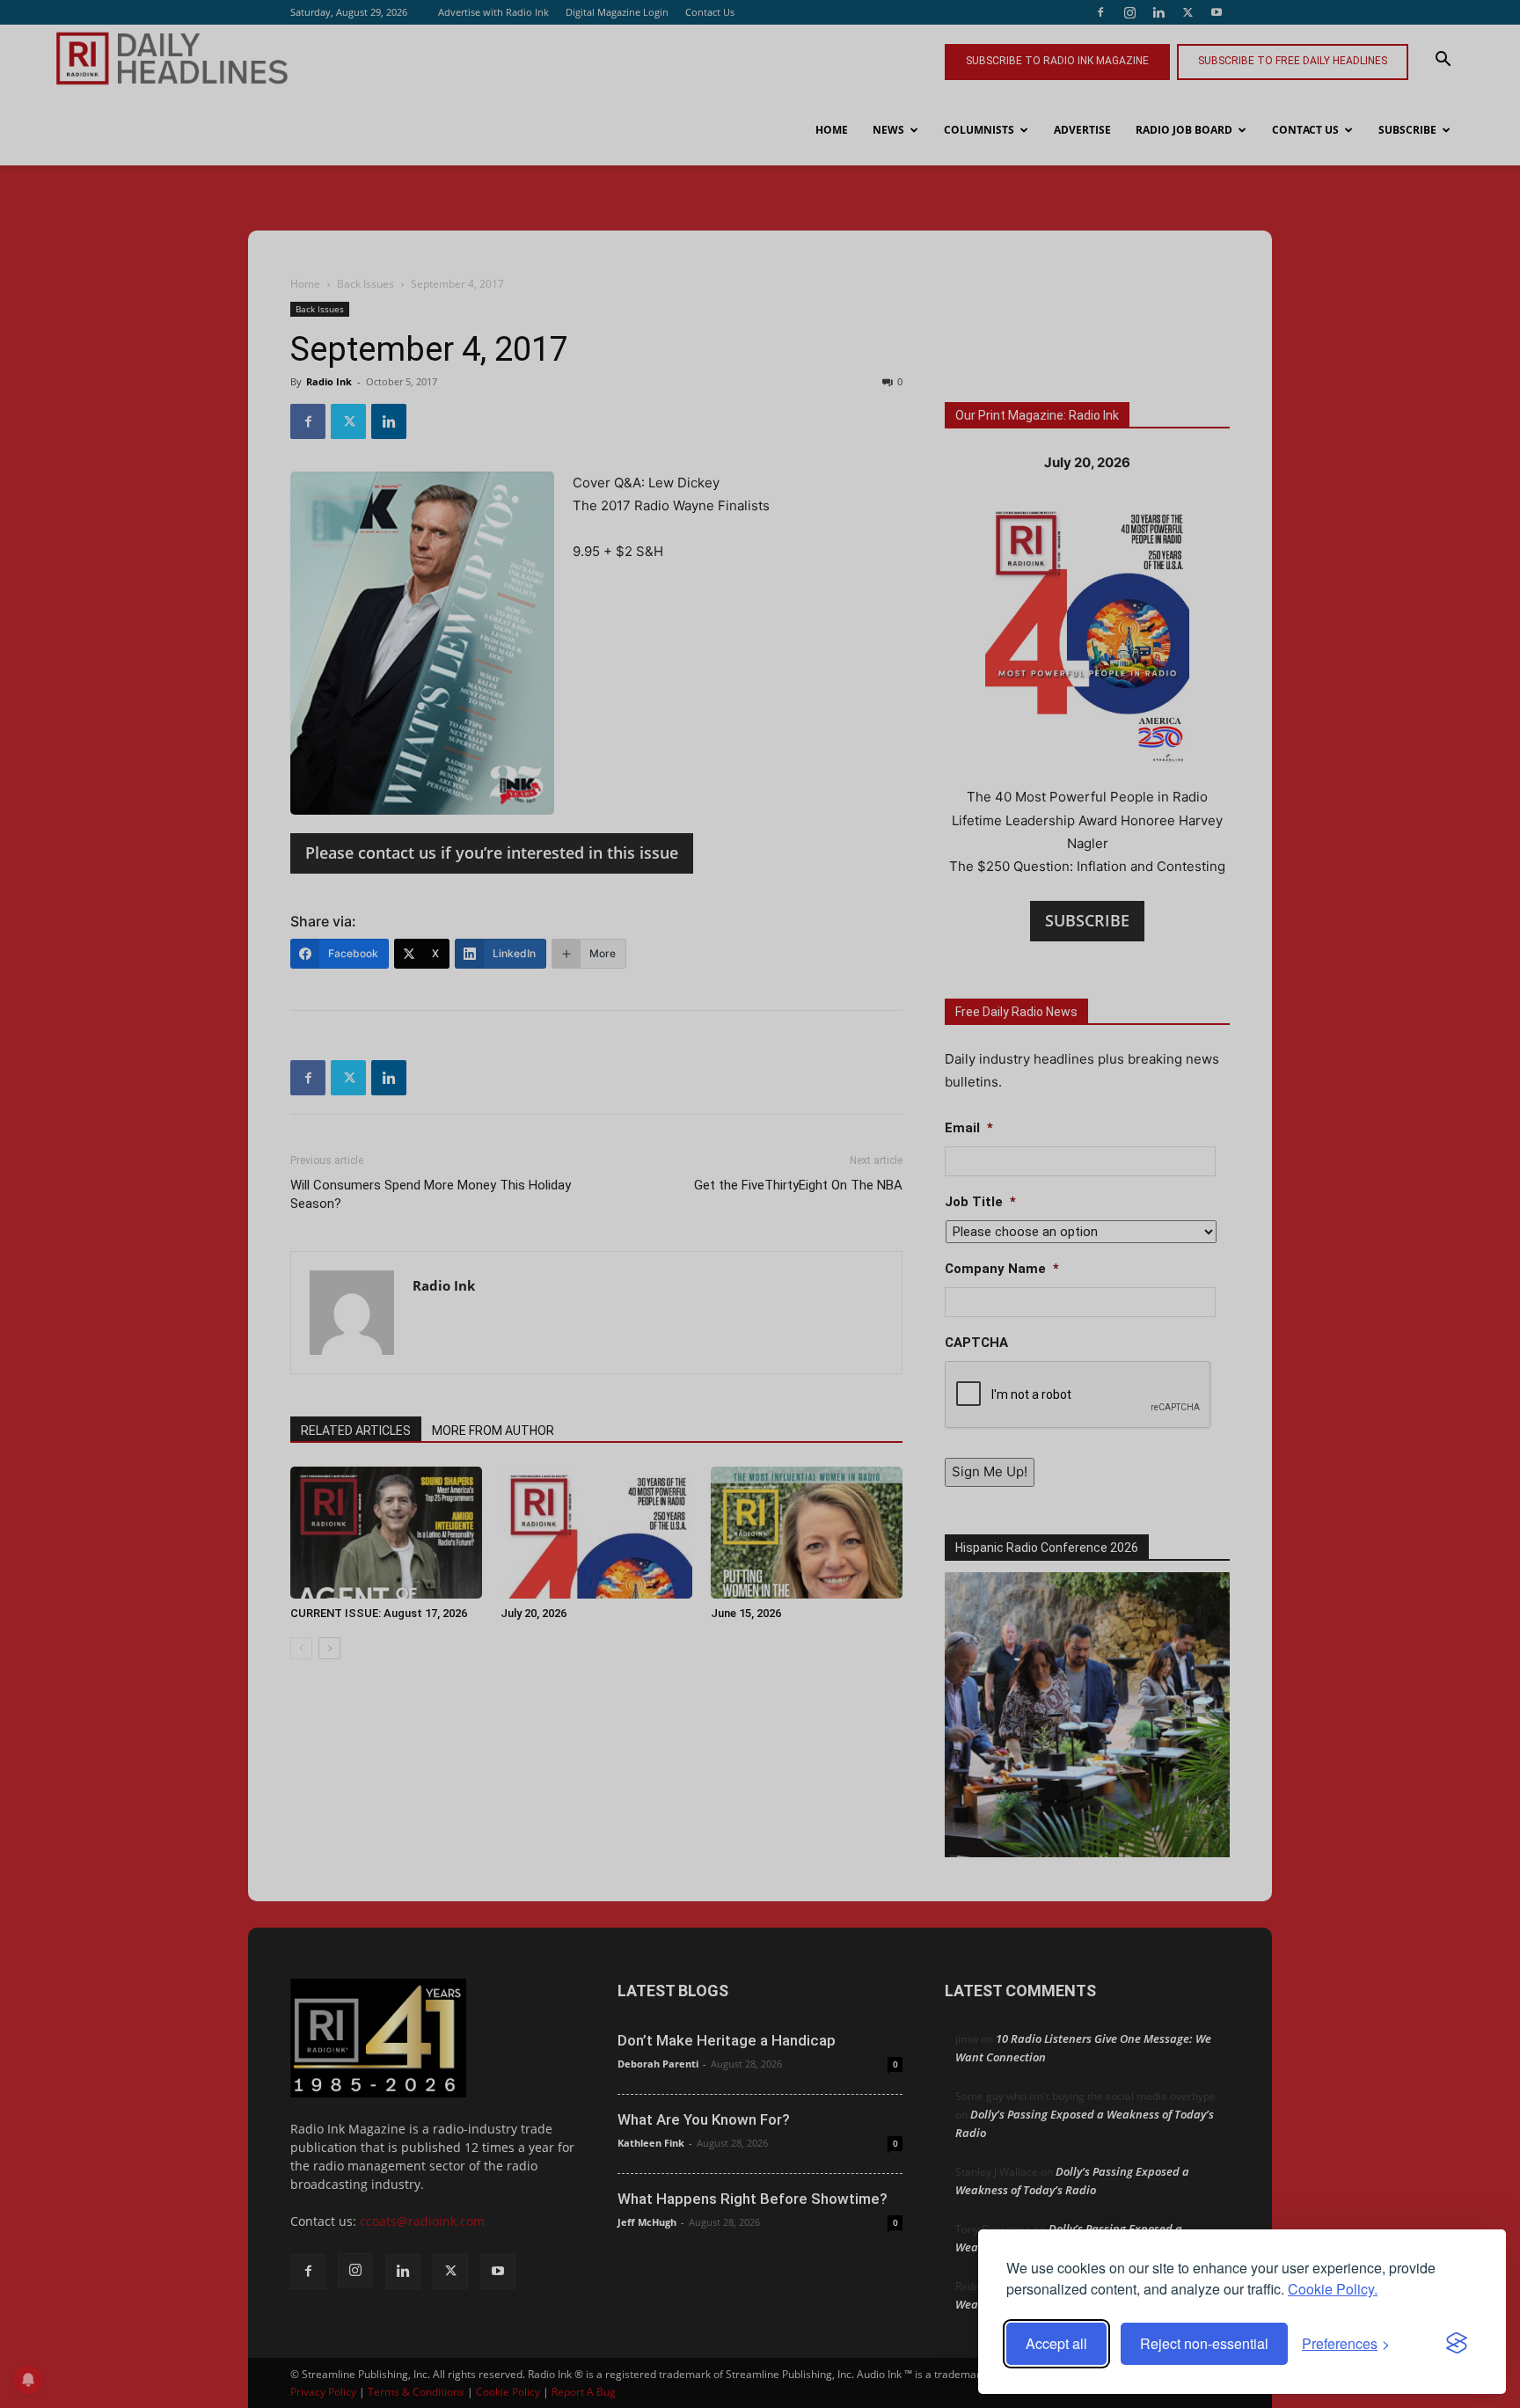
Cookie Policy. (1333, 2289)
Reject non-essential (1204, 2343)
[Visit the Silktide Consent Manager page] (1457, 2344)
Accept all (1056, 2343)
